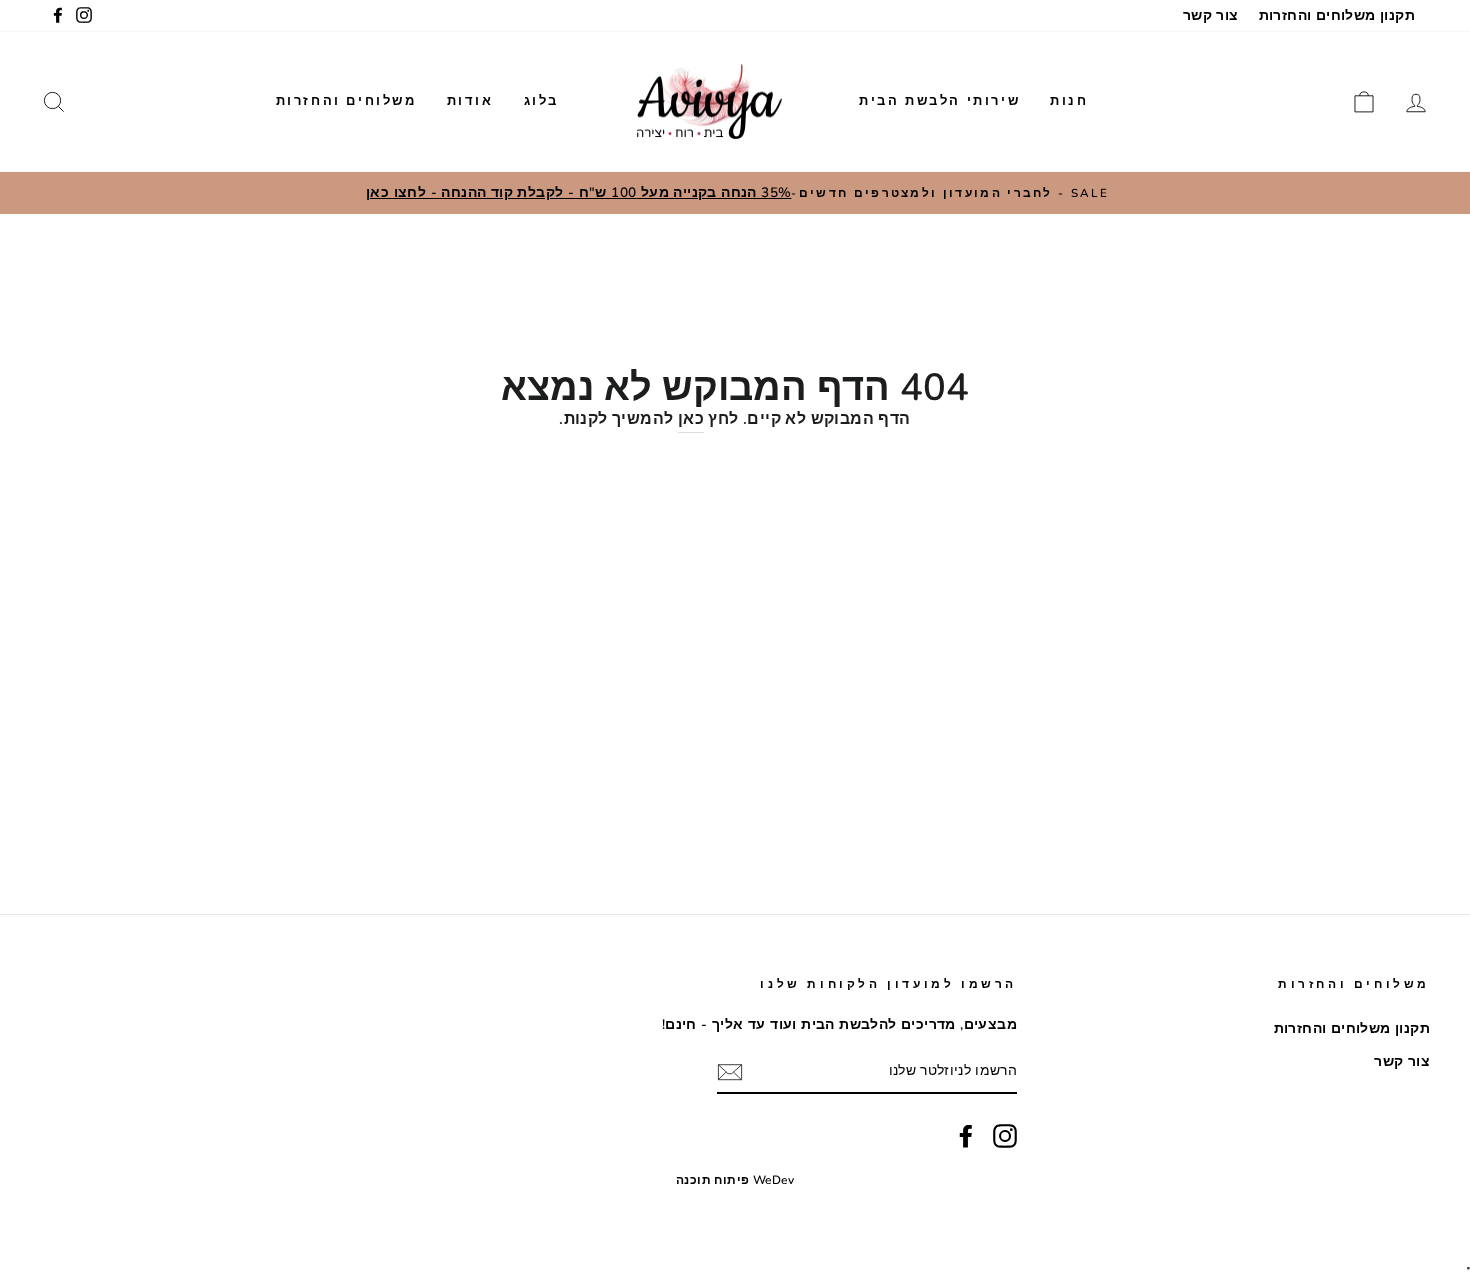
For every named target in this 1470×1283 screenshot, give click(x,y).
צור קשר (1211, 15)
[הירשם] (730, 1073)
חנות (1069, 101)
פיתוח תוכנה (712, 1180)
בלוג (541, 101)
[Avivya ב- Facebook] (966, 1136)
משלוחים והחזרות (346, 101)
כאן (691, 419)
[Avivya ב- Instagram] (1005, 1136)
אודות (470, 101)
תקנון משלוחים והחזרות (1337, 15)
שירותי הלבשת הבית (939, 101)
